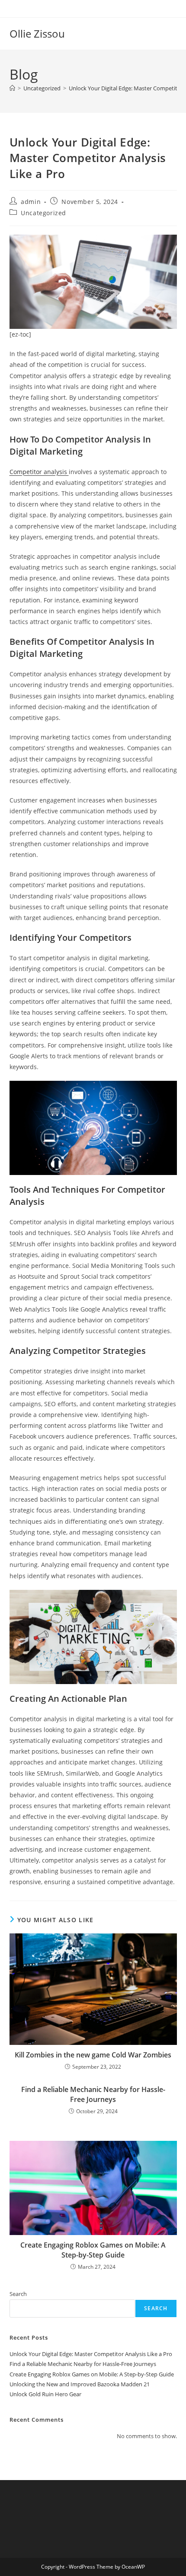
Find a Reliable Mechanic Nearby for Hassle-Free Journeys (93, 2094)
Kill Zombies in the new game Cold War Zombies (93, 2055)
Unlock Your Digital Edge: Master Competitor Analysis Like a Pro (91, 2354)
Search (18, 2294)
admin (31, 202)
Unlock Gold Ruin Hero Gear (45, 2394)
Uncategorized (43, 213)
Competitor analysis (39, 472)
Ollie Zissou (37, 33)
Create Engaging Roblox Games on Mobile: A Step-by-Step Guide (93, 2250)
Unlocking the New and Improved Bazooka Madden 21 (80, 2384)
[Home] (12, 88)
